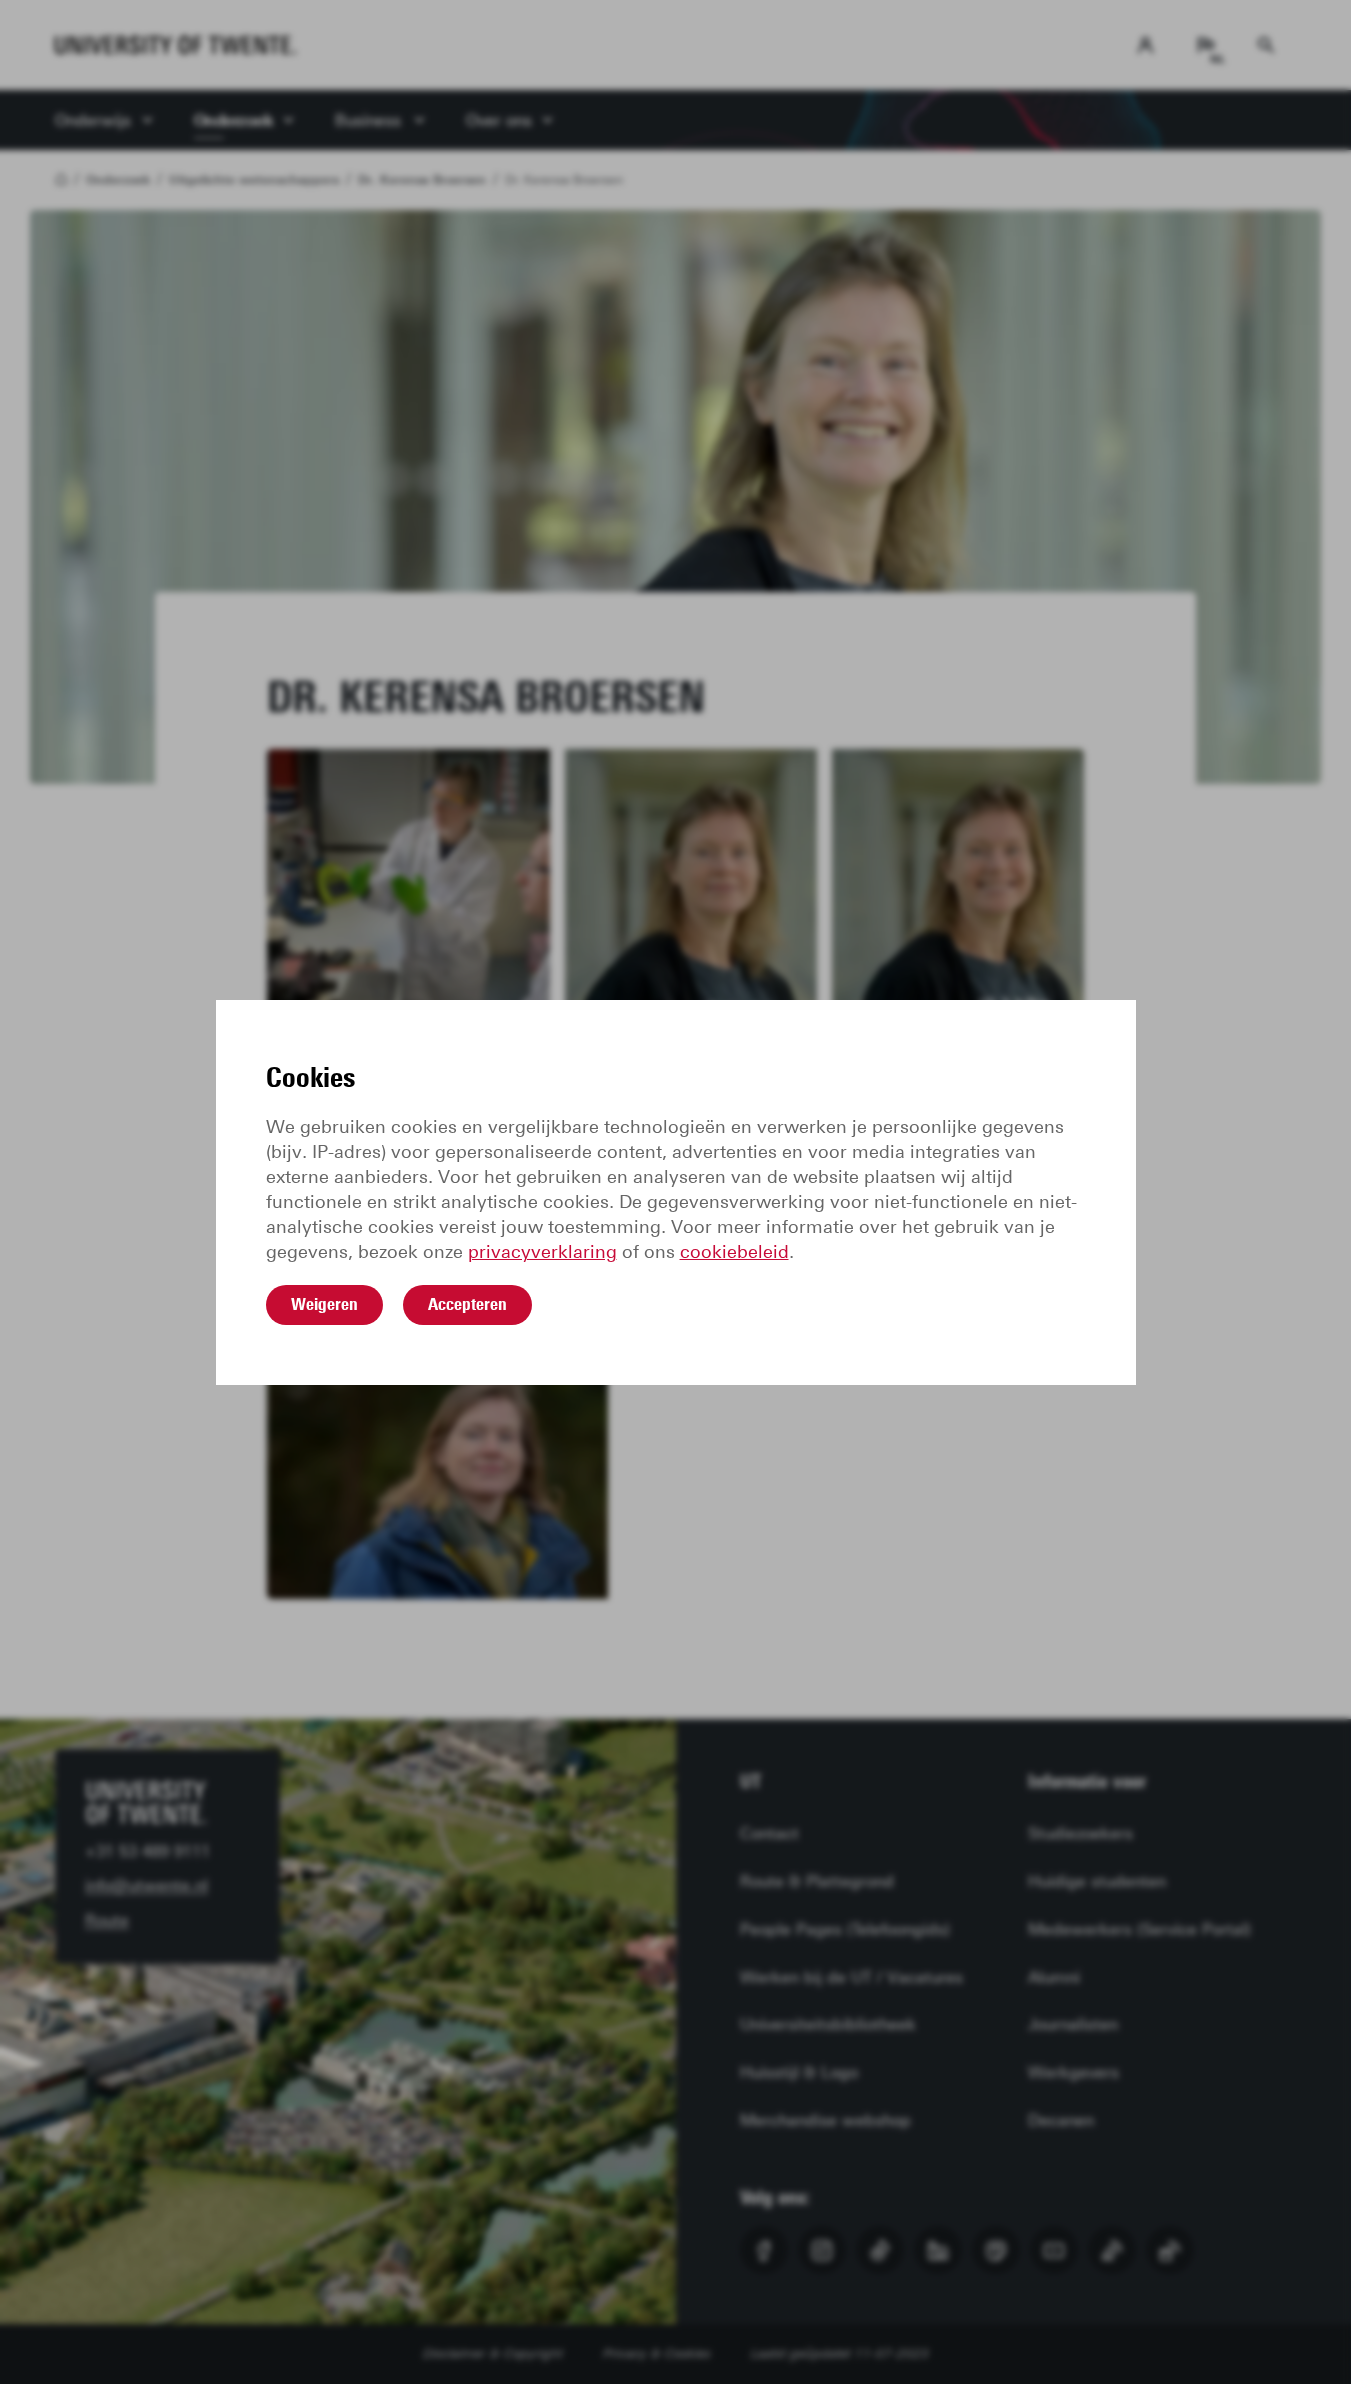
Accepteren (467, 1304)
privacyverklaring (542, 1252)
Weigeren (324, 1304)
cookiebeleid (734, 1252)
